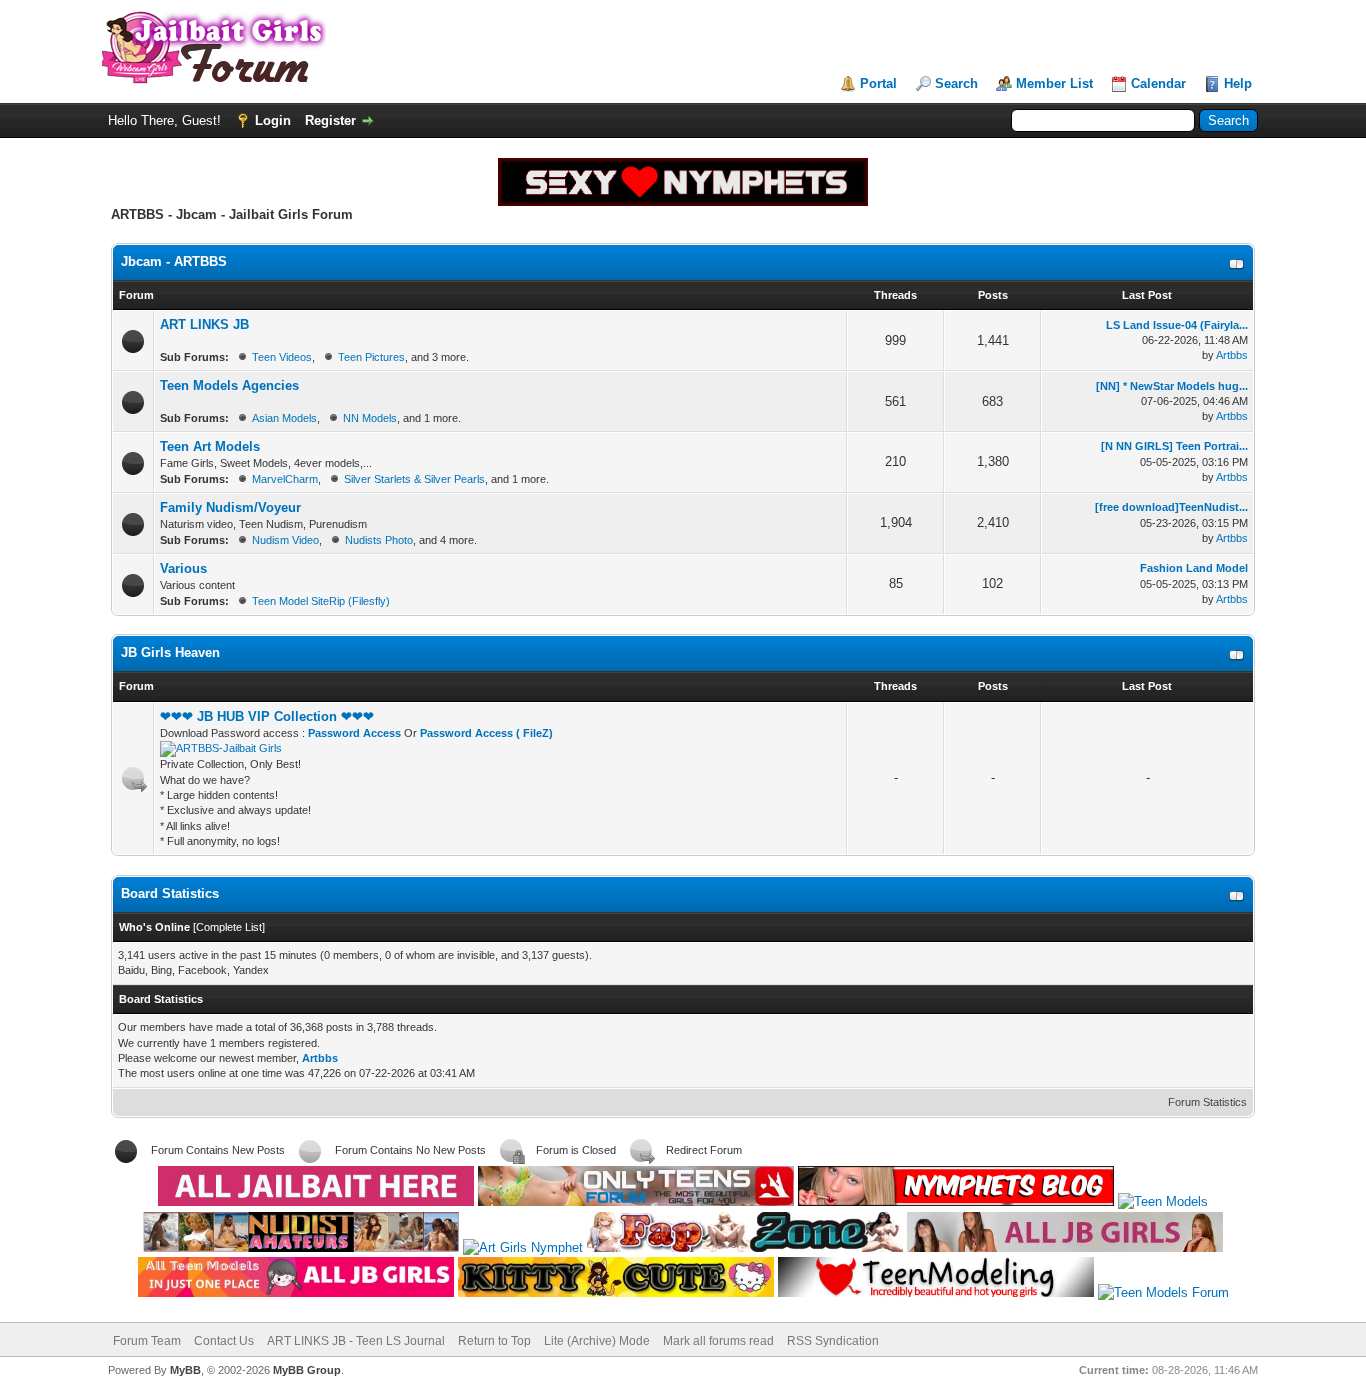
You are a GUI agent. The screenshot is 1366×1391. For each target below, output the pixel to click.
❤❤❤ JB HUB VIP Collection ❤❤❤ (267, 716)
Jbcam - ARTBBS (174, 261)
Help (1238, 83)
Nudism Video (285, 540)
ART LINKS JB (204, 324)
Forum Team (147, 1341)
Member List (1054, 83)
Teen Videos (282, 357)
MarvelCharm (285, 479)
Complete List (229, 927)
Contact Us (224, 1341)
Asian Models (284, 418)
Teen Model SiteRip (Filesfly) (321, 601)
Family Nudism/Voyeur (230, 507)
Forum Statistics (1207, 1102)
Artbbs (1232, 355)
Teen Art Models (210, 446)
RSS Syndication (833, 1341)
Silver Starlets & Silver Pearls (414, 479)
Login (273, 120)
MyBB (185, 1370)
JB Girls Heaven (170, 652)
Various (183, 568)
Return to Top (494, 1341)
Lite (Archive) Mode (597, 1341)
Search (956, 83)
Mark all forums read (718, 1341)
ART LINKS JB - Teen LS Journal (356, 1341)
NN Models (370, 418)
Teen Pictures (371, 357)
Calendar (1158, 83)
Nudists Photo (379, 540)
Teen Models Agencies (229, 385)
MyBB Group (307, 1370)
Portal (878, 83)
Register (330, 120)
